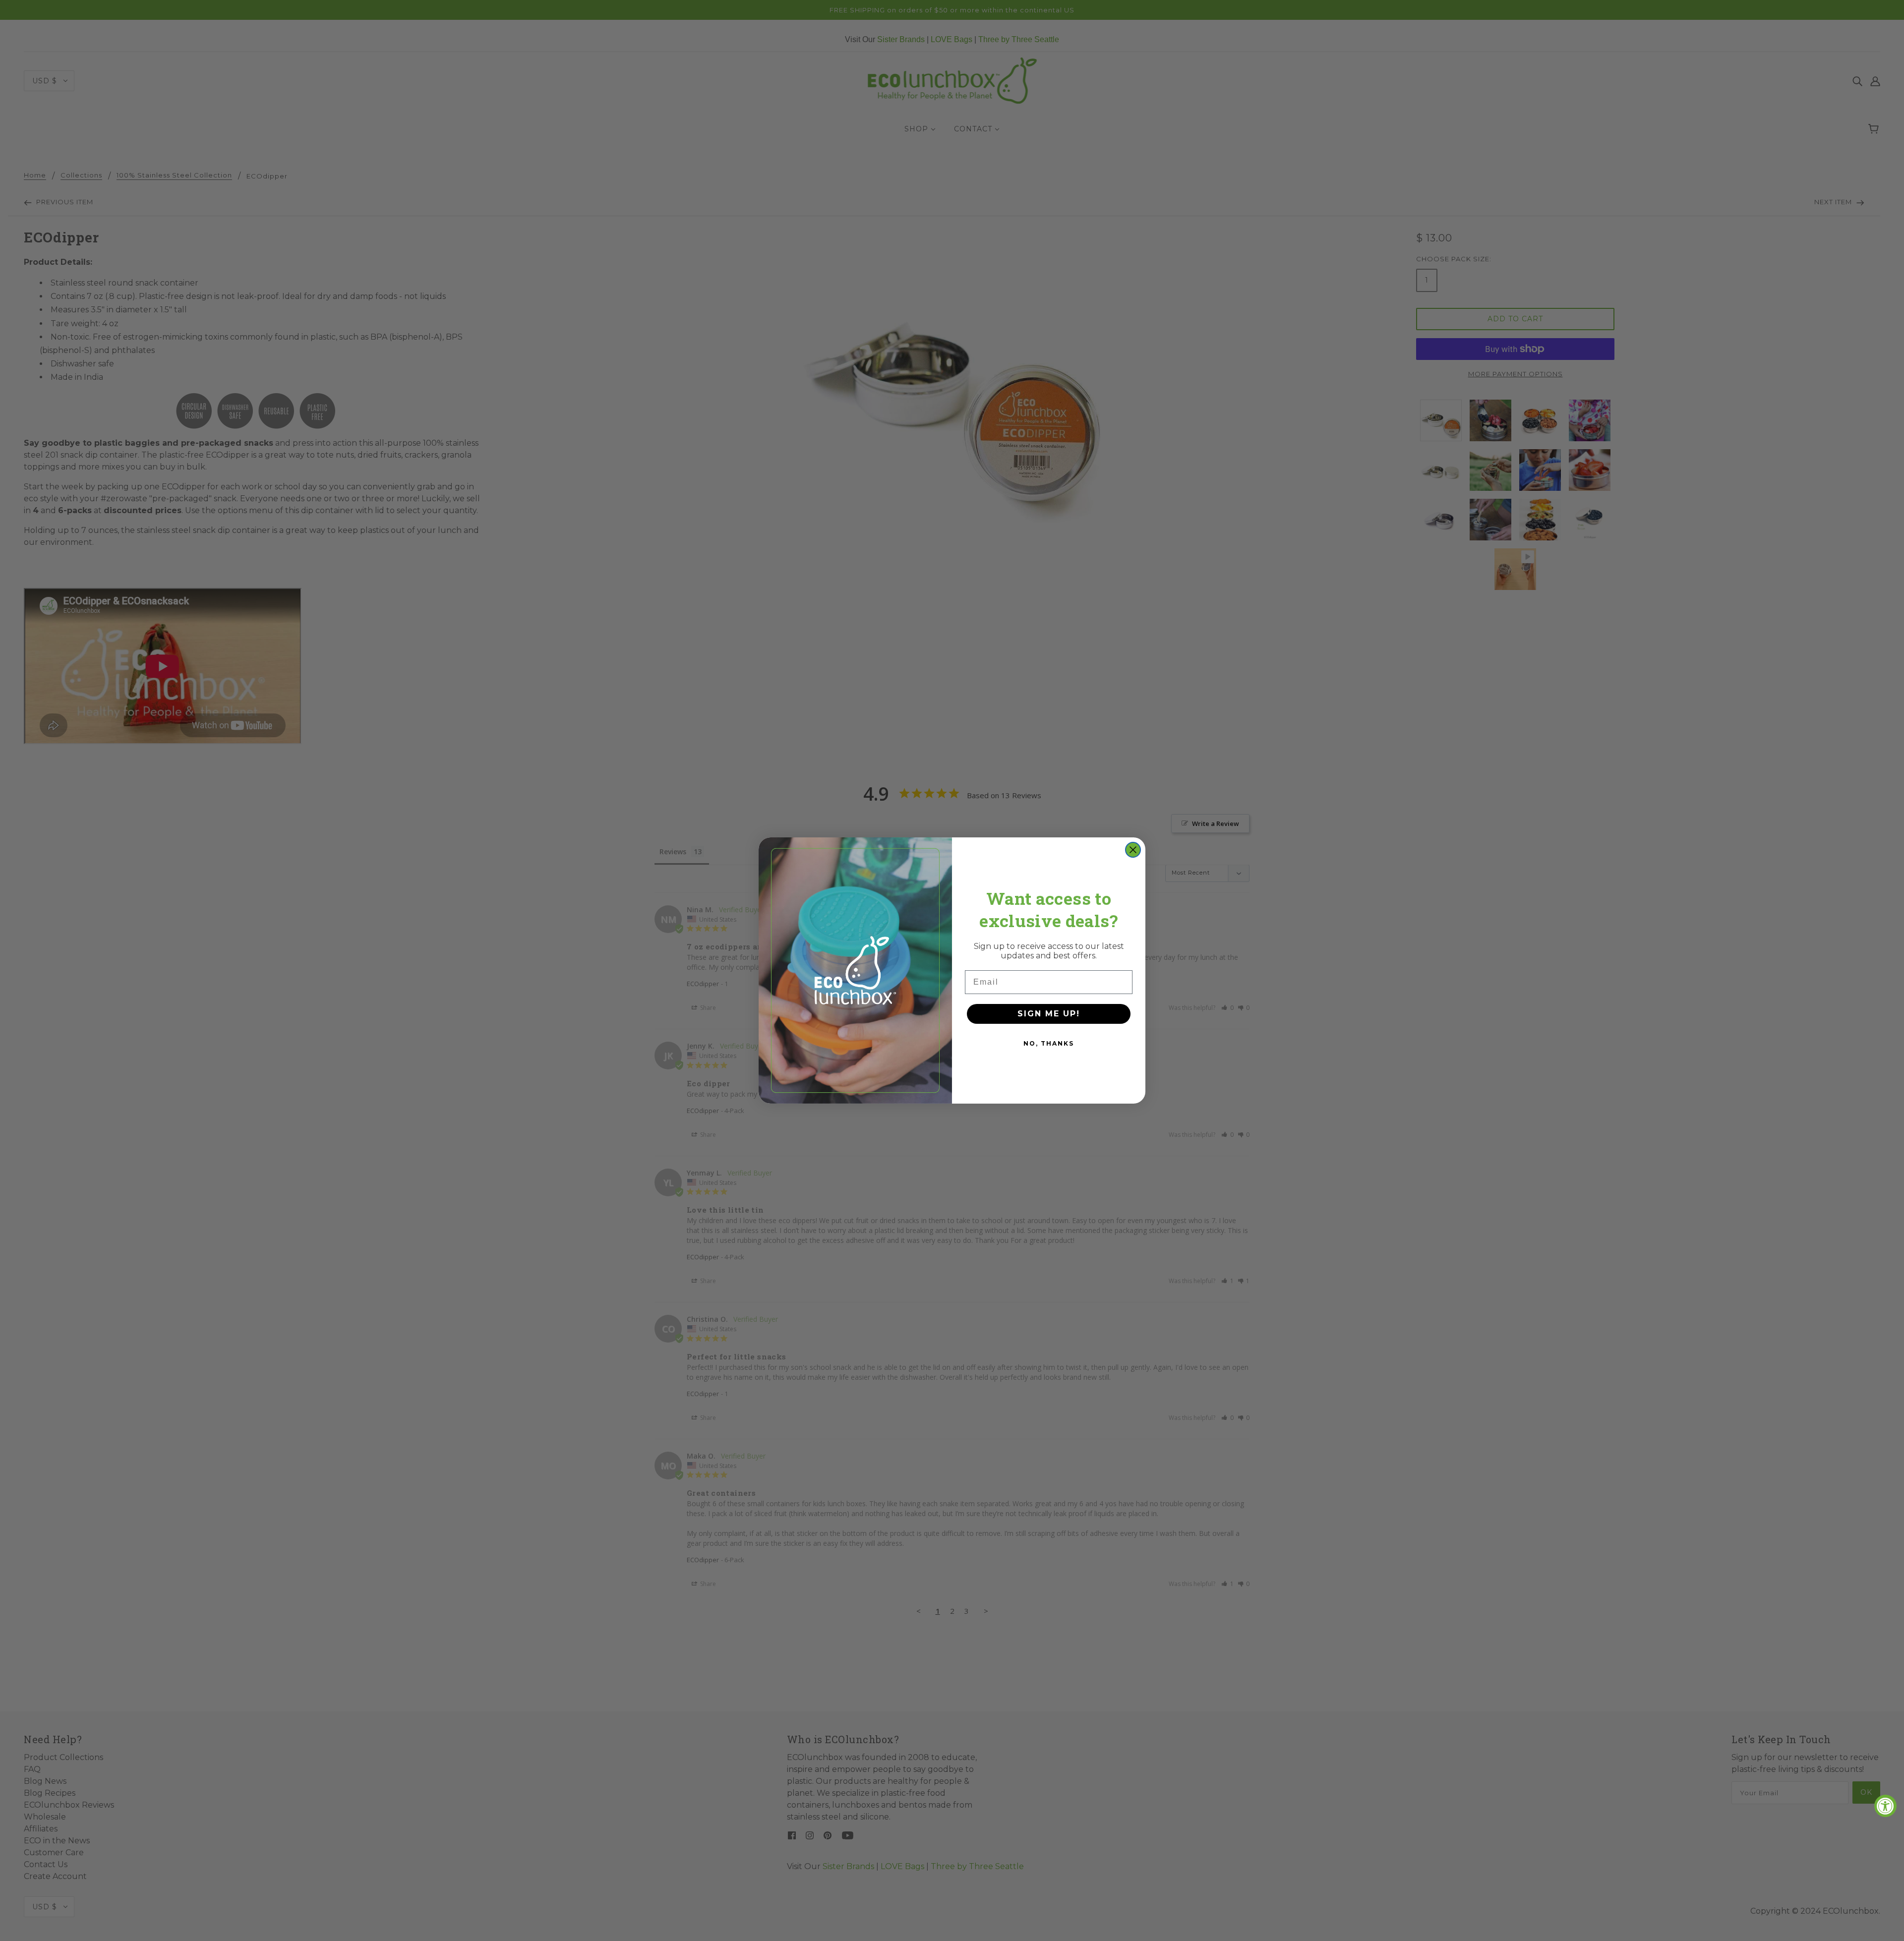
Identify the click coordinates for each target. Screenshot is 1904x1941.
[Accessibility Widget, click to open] (1885, 1806)
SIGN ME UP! (1049, 1014)
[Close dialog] (1133, 850)
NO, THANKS (1049, 1043)
